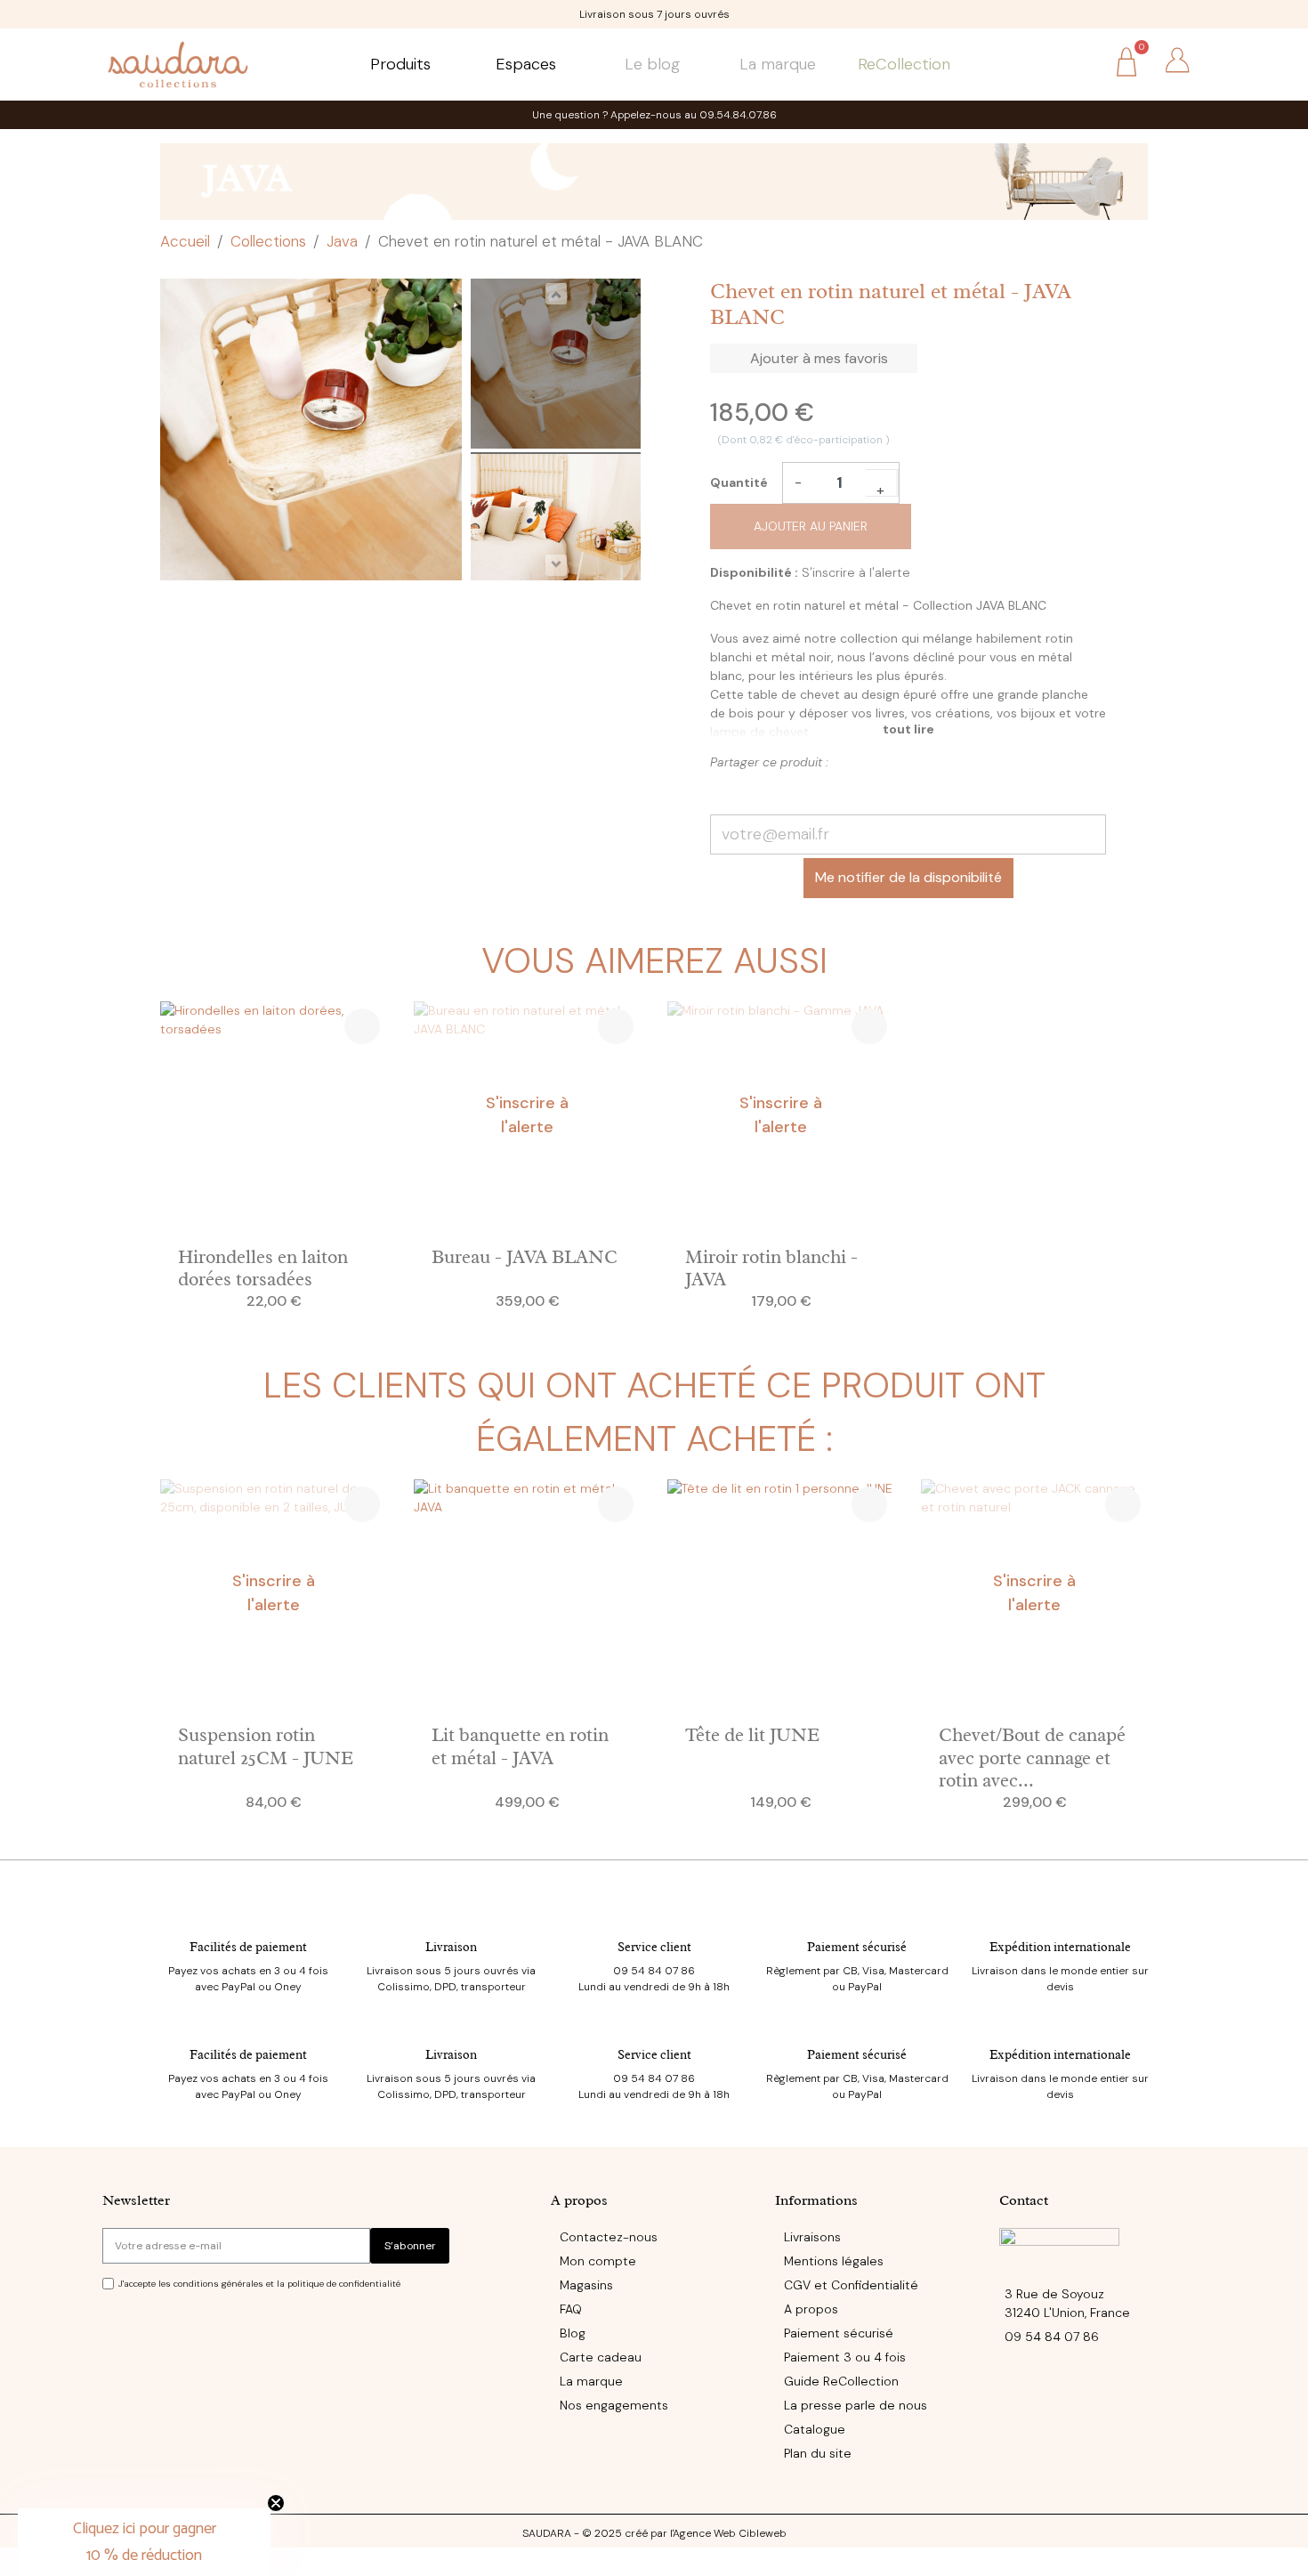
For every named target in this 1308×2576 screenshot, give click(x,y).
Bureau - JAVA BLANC (525, 1257)
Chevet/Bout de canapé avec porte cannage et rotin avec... (1032, 1757)
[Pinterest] (182, 2488)
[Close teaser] (276, 2503)
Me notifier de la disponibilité (908, 877)
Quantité (739, 482)
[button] (1076, 62)
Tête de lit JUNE (752, 1735)
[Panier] (1126, 65)
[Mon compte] (1177, 61)
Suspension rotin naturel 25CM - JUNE (266, 1746)
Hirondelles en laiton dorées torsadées (263, 1268)
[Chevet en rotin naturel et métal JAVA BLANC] (556, 366)
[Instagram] (146, 2488)
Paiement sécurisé (857, 1947)
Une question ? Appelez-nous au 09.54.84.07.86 (654, 115)
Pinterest (757, 790)
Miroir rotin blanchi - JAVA (771, 1268)
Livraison (451, 1947)
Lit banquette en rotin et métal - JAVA (520, 1746)
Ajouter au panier (811, 526)
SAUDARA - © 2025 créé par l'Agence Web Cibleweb (654, 2533)
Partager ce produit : (726, 790)
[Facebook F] (109, 2488)
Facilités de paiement (248, 1947)
